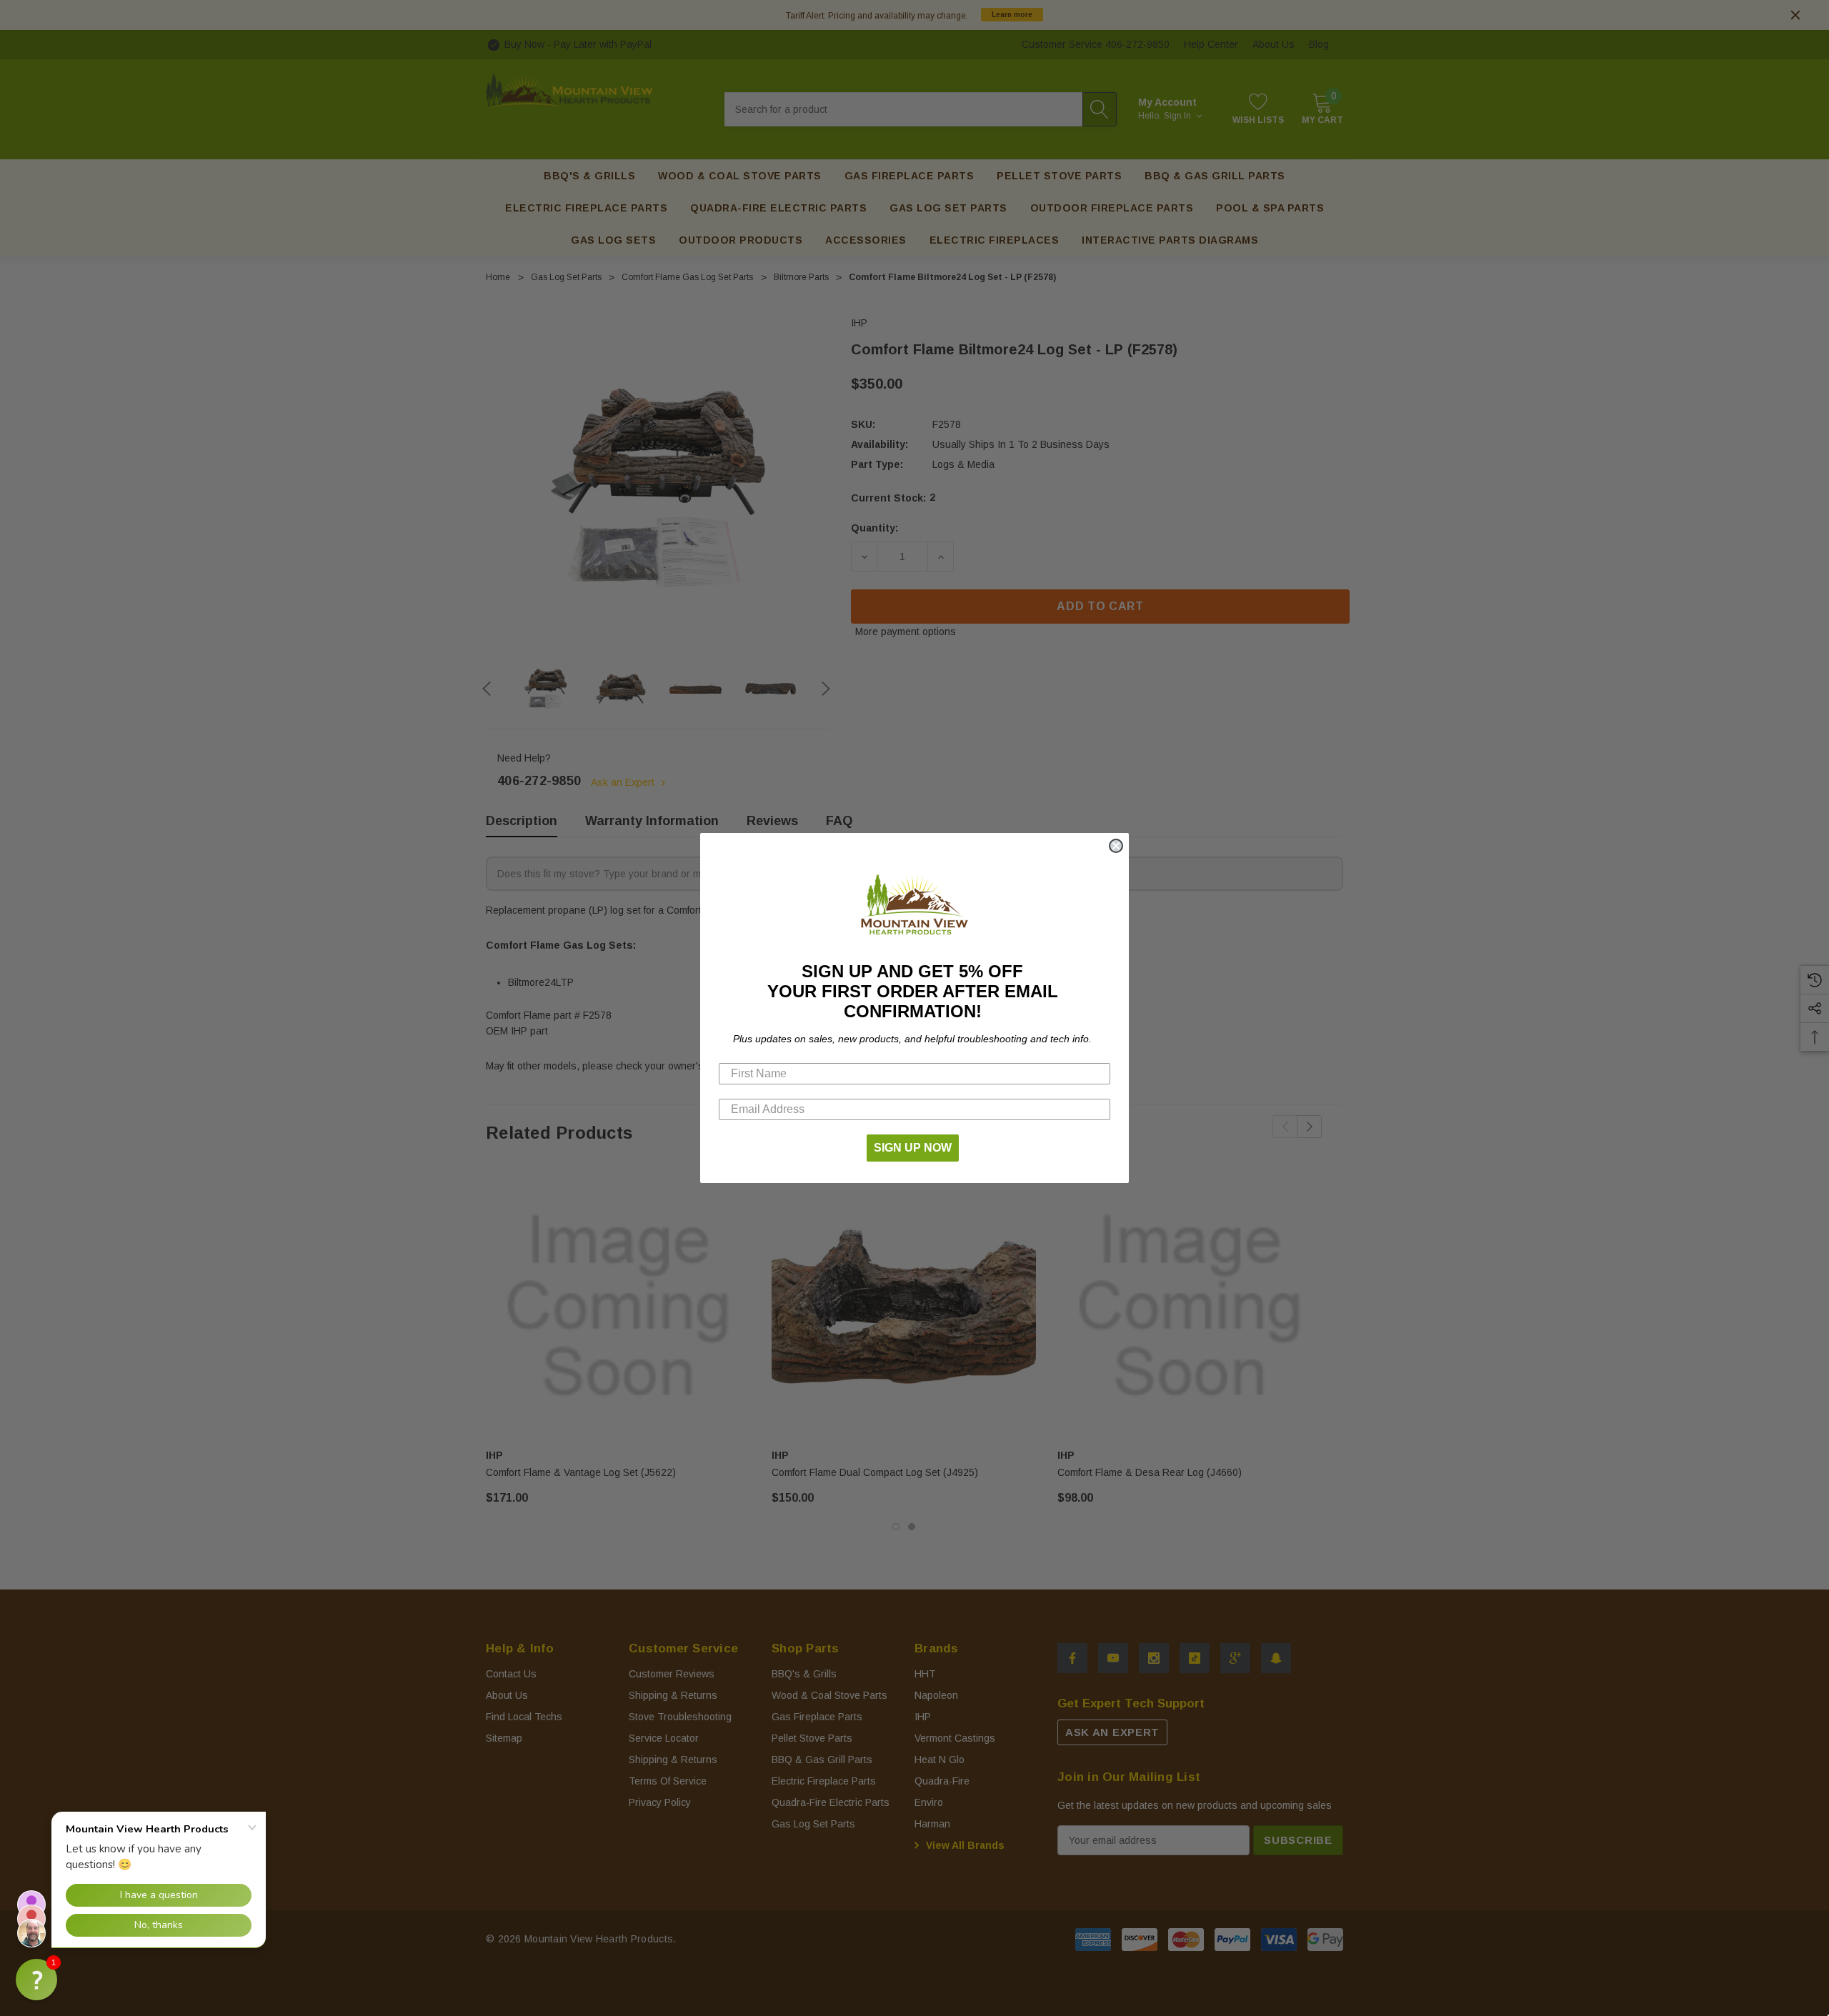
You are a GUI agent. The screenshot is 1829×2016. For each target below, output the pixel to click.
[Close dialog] (1116, 846)
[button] (36, 1980)
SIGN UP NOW (913, 1148)
